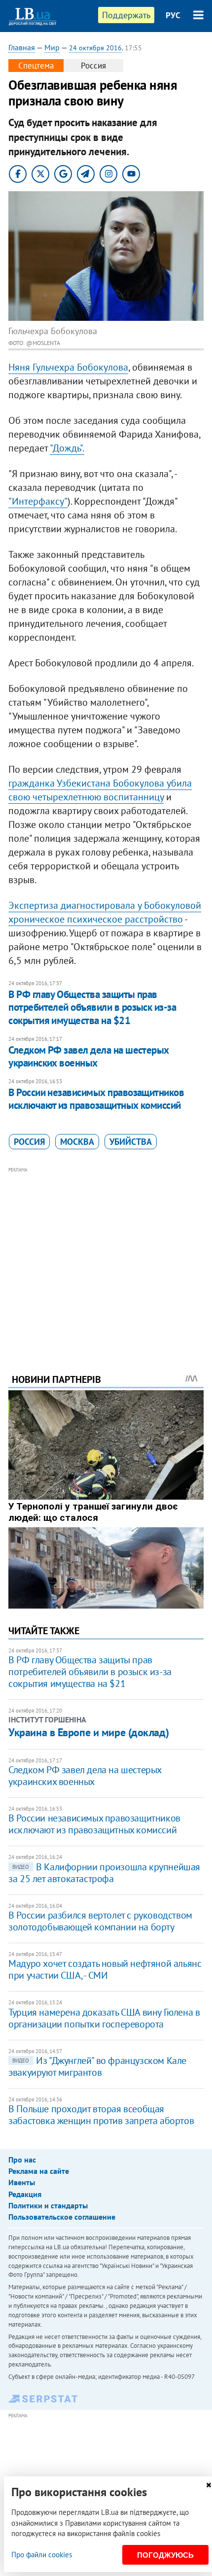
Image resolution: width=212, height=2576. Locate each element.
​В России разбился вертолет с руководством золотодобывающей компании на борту (100, 1921)
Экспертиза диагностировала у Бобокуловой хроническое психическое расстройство (105, 912)
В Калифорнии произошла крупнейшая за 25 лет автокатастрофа (104, 1873)
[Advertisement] (106, 1257)
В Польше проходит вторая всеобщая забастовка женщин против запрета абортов (101, 2115)
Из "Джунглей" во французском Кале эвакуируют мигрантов (97, 2066)
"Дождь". (67, 448)
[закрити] (209, 2485)
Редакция (25, 2194)
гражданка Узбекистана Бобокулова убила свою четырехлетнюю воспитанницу (100, 790)
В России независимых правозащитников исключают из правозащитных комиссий (96, 1099)
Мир (52, 47)
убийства (131, 1142)
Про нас (22, 2160)
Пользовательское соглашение (62, 2217)
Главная (22, 47)
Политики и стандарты (48, 2205)
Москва (77, 1142)
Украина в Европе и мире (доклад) (88, 1732)
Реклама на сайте (39, 2171)
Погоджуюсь (165, 2555)
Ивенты (22, 2182)
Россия (29, 1142)
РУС (173, 15)
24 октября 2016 (95, 48)
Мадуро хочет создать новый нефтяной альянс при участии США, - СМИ (105, 1969)
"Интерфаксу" (38, 501)
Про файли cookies (42, 2555)
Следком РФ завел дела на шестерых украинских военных (89, 1056)
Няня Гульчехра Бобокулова (68, 367)
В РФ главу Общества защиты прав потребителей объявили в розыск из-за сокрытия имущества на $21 (92, 1007)
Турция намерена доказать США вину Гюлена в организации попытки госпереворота (104, 2018)
